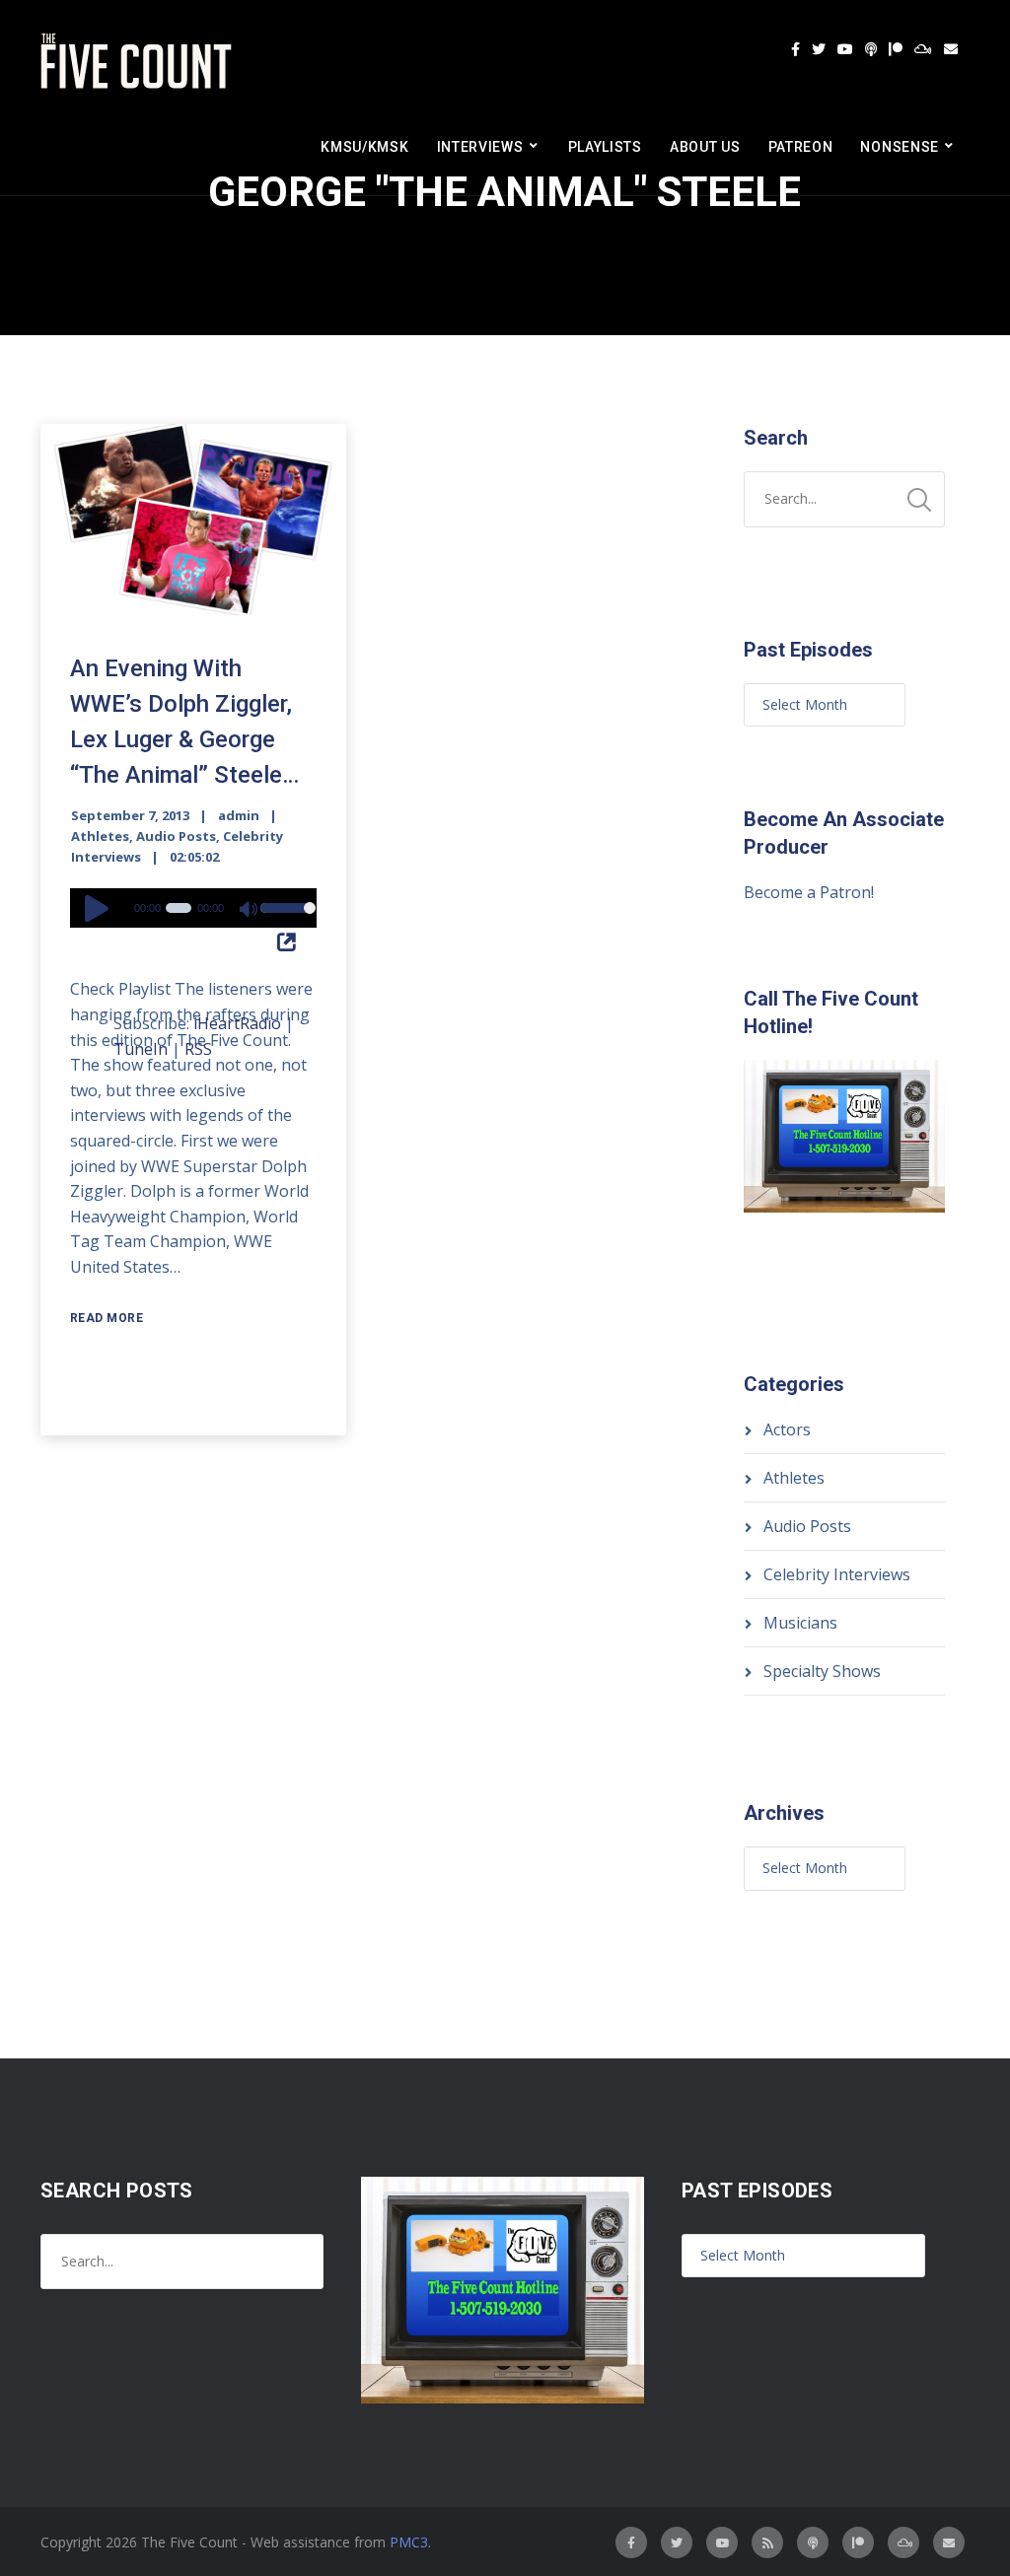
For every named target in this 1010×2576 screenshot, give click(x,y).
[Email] (951, 49)
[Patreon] (896, 49)
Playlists (605, 147)
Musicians (800, 1623)
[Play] (100, 908)
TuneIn (141, 1049)
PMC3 (409, 2542)
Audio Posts (176, 836)
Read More (107, 1318)
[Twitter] (819, 49)
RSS (198, 1049)
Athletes (100, 836)
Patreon (801, 147)
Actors (787, 1429)
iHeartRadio (237, 1023)
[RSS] (767, 2542)
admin (239, 815)
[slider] (284, 921)
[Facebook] (795, 49)
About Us (705, 147)
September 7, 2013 (130, 815)
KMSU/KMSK (364, 147)
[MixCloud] (923, 49)
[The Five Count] (139, 62)
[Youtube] (845, 49)
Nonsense (900, 147)
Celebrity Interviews (837, 1574)
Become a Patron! (809, 892)
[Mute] (250, 911)
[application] (193, 908)
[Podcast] (871, 49)
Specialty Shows (822, 1671)
